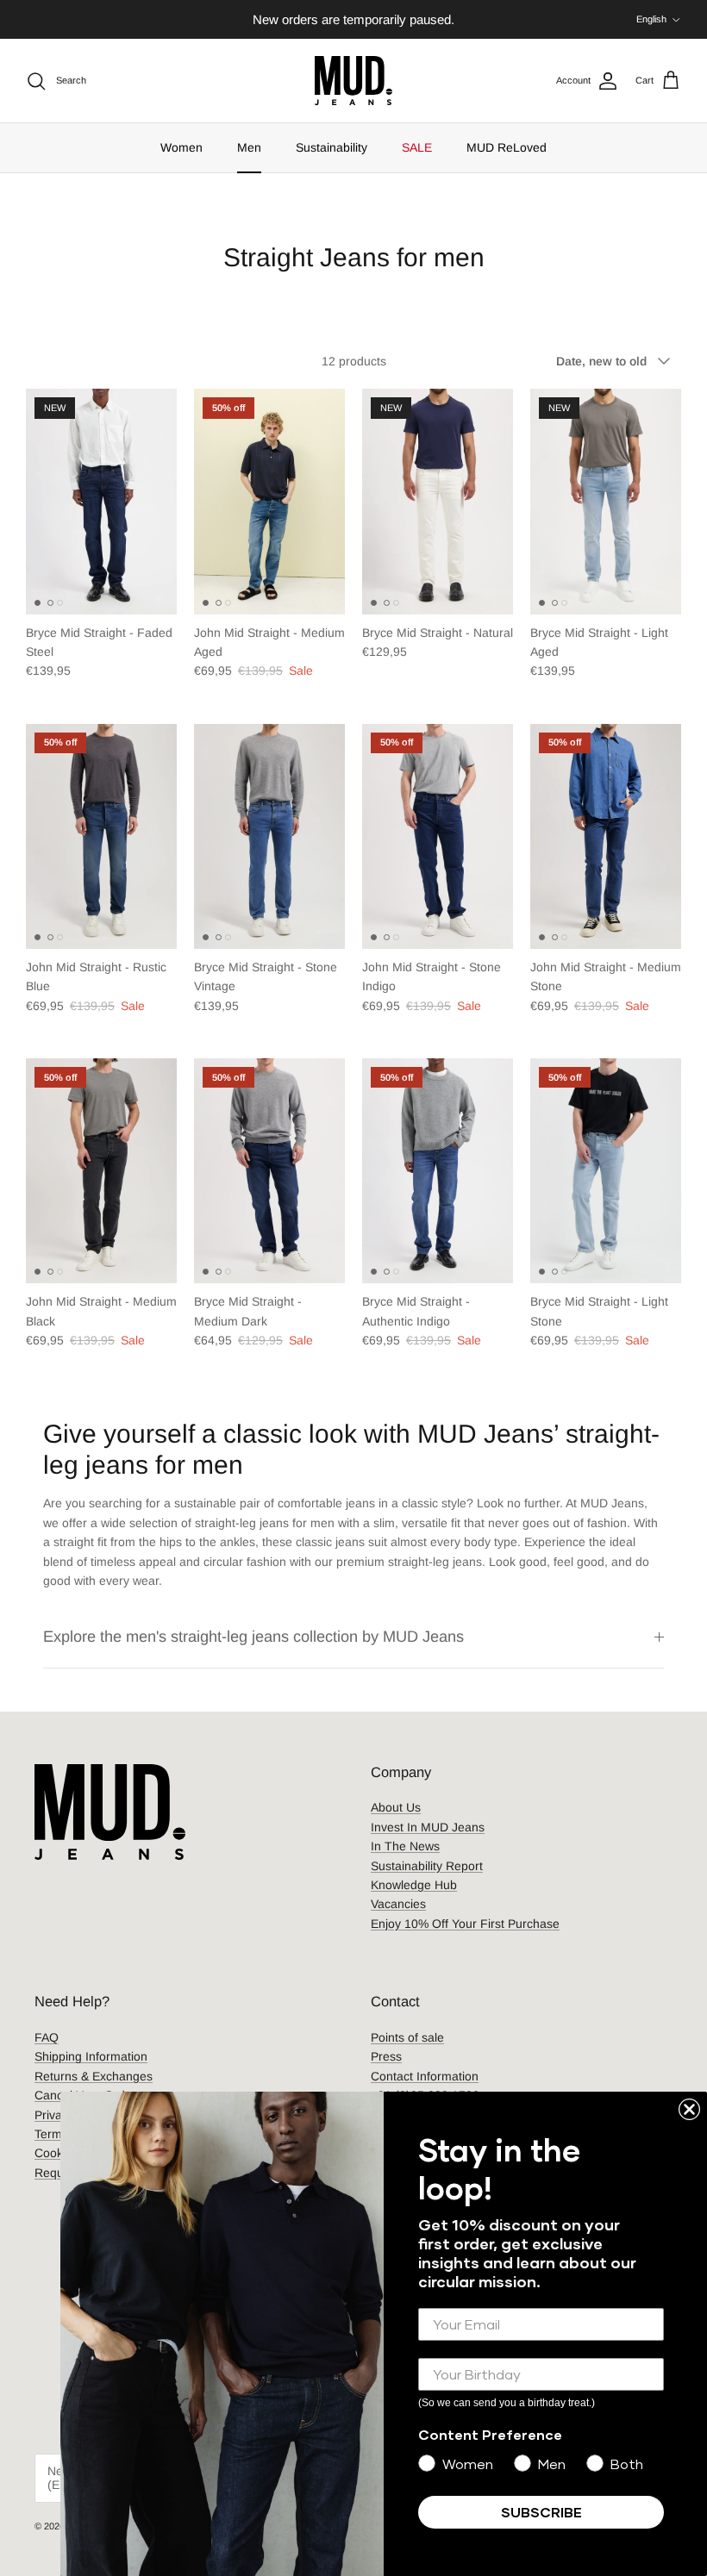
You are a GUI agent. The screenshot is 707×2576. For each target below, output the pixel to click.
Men (249, 147)
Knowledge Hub (414, 1885)
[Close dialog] (689, 2109)
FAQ (47, 2037)
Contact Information (425, 2076)
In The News (405, 1846)
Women (181, 147)
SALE (417, 147)
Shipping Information (91, 2056)
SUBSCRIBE (541, 2512)
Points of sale (407, 2037)
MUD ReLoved (507, 147)
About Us (396, 1807)
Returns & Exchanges (94, 2076)
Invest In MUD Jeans (428, 1827)
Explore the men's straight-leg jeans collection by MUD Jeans (253, 1637)
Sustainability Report (427, 1866)
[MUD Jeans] (353, 81)
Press (386, 2056)
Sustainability (332, 147)
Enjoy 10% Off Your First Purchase (465, 1924)
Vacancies (398, 1904)
